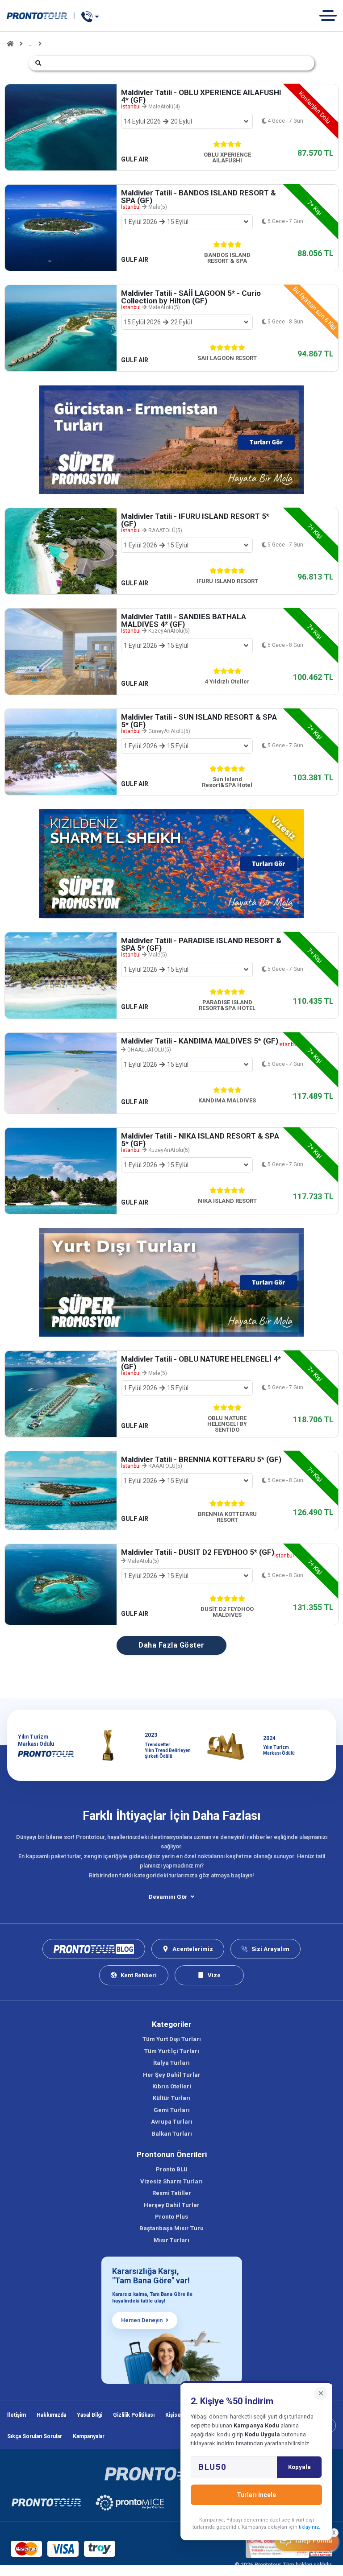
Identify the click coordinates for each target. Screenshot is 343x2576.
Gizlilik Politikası (134, 2415)
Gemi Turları (172, 2110)
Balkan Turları (172, 2134)
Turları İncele (256, 2495)
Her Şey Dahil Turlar (172, 2075)
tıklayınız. (310, 2527)
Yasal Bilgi (90, 2415)
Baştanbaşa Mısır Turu (171, 2228)
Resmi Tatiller (172, 2193)
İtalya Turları (171, 2063)
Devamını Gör (168, 1897)
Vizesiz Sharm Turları (171, 2181)
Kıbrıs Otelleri (172, 2086)
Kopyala (299, 2467)
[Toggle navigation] (331, 15)
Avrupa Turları (172, 2122)
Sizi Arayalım (270, 1949)
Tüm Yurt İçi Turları (172, 2051)
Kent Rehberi (139, 1975)
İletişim (17, 2415)
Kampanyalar (89, 2436)
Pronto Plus (171, 2217)
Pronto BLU (172, 2169)
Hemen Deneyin (142, 2320)
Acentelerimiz (193, 1949)
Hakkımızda (51, 2415)
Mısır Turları (171, 2240)
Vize (214, 1975)
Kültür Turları (172, 2098)
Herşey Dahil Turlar (172, 2205)
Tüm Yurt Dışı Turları (172, 2039)
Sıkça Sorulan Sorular (35, 2436)
